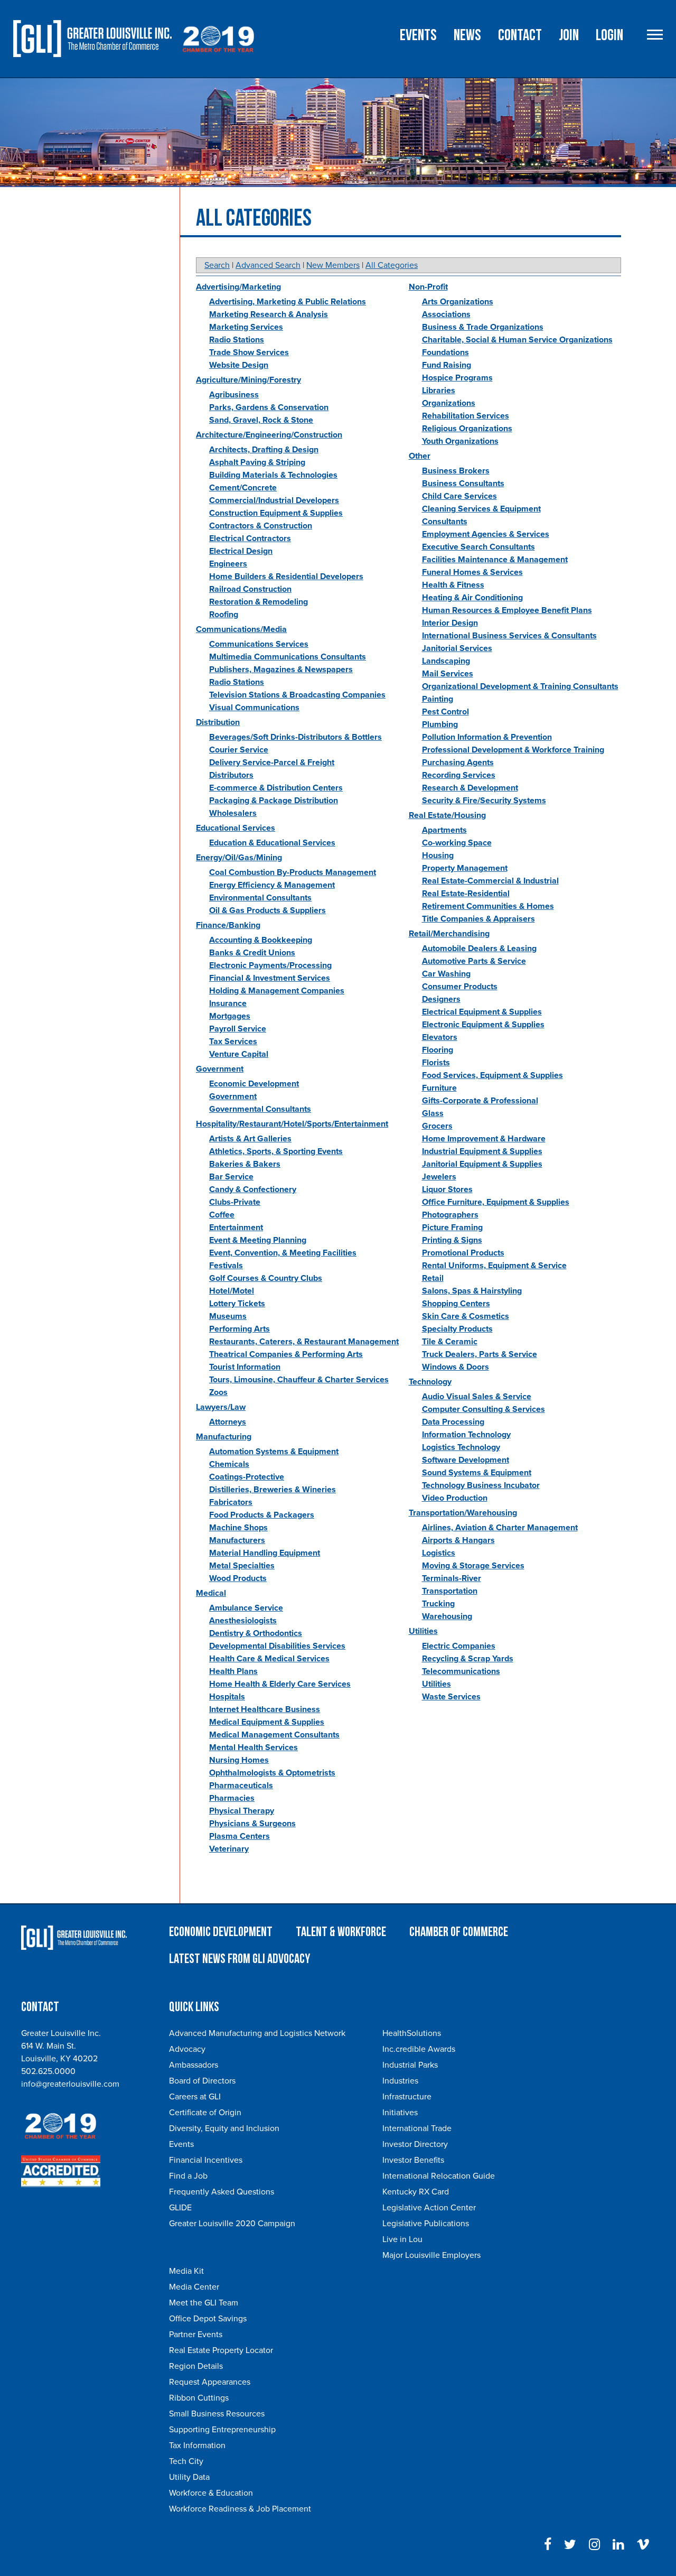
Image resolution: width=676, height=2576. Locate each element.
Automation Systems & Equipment (274, 1452)
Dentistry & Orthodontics (256, 1633)
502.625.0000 (48, 2071)
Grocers (437, 1126)
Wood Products (238, 1578)
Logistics (439, 1553)
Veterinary (229, 1849)
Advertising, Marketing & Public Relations (288, 302)
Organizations (449, 403)
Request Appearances (210, 2382)
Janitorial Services (457, 648)
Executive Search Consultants (478, 547)
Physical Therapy (242, 1811)
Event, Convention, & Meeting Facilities (283, 1253)
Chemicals (229, 1464)
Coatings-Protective (247, 1477)
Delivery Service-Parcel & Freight (272, 762)
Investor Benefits (413, 2160)
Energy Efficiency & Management (272, 885)
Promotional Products (463, 1253)
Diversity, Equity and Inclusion (224, 2128)
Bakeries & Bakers (245, 1164)
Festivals (226, 1266)
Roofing (224, 615)
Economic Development (254, 1084)
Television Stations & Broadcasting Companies (297, 695)
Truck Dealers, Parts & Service (480, 1354)
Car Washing (446, 974)
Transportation (450, 1591)
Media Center (194, 2287)
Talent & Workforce (341, 1932)
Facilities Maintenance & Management (495, 560)
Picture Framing (452, 1227)
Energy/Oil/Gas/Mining (239, 858)
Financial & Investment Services (270, 978)
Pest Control (445, 712)
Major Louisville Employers (431, 2255)
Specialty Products (457, 1329)
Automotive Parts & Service (474, 961)
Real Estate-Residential (466, 894)
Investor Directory (415, 2144)
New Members (333, 265)
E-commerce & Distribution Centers (276, 788)
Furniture (439, 1088)
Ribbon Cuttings (199, 2398)
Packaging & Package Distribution (274, 801)
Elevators (440, 1037)
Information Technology (466, 1435)
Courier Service (239, 750)
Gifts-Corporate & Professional (480, 1101)
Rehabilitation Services (466, 416)
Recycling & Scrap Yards (468, 1659)
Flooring (438, 1050)
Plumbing (440, 724)
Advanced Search (268, 265)
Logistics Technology (461, 1447)
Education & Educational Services (272, 843)
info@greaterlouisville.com (70, 2084)
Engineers (228, 564)
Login (609, 35)
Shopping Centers (456, 1304)
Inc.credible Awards (419, 2049)
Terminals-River (452, 1578)
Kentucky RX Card (416, 2192)
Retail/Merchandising (449, 934)
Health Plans (233, 1671)
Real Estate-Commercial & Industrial (490, 881)
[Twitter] (570, 2545)
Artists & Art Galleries (250, 1139)
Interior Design (450, 623)
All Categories (392, 265)
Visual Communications (254, 708)
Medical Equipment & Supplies (267, 1722)
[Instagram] (594, 2545)
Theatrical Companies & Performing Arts (286, 1354)
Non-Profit (428, 287)
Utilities (423, 1631)
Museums (228, 1316)
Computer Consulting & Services (483, 1409)
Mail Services (448, 674)
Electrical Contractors (250, 538)
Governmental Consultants (260, 1109)
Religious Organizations (467, 429)
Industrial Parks (410, 2065)
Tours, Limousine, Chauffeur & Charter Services (299, 1380)
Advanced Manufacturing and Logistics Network (257, 2033)
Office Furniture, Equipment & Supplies (496, 1202)
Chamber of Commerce (459, 1932)
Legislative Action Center (429, 2208)
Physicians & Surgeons (252, 1824)
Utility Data (189, 2477)
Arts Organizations (458, 302)
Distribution (218, 722)
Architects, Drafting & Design (264, 450)
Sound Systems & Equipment (477, 1473)
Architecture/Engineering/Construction (269, 435)
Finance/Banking (228, 925)
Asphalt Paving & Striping (257, 462)
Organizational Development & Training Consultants (520, 686)
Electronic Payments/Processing (270, 965)
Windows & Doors (456, 1367)
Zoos (218, 1392)
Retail (433, 1278)
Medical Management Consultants (274, 1735)
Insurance (228, 1003)
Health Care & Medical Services (269, 1659)
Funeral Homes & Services (472, 572)
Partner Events (196, 2335)
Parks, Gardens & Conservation (269, 407)
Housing (438, 855)
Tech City (186, 2461)
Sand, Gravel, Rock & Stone (261, 420)
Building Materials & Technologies (273, 475)
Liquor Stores (447, 1189)
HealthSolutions (412, 2033)
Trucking (438, 1604)
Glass (433, 1113)
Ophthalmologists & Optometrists (272, 1773)
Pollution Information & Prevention (487, 737)
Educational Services (236, 828)
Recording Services (459, 775)
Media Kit (186, 2271)
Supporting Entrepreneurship (222, 2430)
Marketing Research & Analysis (269, 314)
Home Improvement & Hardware (484, 1139)
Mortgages (230, 1016)
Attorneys (228, 1422)
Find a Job (188, 2176)
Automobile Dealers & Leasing (479, 948)
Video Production (455, 1498)
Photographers (450, 1215)
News (467, 35)
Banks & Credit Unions (252, 953)
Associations (446, 314)
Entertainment (236, 1227)
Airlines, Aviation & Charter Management (500, 1528)
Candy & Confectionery (253, 1189)
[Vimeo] (643, 2545)
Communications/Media (241, 629)
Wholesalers (233, 813)
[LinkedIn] (618, 2545)
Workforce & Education (211, 2493)
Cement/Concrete (243, 488)
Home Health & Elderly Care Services (280, 1684)
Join (569, 35)
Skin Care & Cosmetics (466, 1316)
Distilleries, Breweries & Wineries (273, 1490)
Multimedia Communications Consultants (288, 657)
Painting (438, 699)
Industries (400, 2081)
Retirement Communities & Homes (488, 906)
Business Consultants (463, 483)
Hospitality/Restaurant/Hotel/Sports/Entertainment (292, 1124)
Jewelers (439, 1177)
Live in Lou (402, 2239)
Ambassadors (194, 2065)
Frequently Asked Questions (222, 2192)
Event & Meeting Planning (258, 1240)
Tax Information (197, 2445)
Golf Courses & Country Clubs (266, 1278)
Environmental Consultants (260, 898)
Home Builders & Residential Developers (286, 576)
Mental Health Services (253, 1747)
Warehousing (447, 1616)
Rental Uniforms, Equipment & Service (494, 1266)
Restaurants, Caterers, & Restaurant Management (304, 1342)
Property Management (465, 868)
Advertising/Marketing (238, 287)
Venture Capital (239, 1054)
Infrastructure (407, 2097)
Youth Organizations (460, 441)
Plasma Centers (240, 1836)
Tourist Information (245, 1367)
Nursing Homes (239, 1760)
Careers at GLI (195, 2097)
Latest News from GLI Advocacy (240, 1959)
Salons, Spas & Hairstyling (472, 1291)
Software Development (466, 1460)
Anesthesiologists (243, 1621)
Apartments (444, 830)
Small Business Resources (217, 2414)
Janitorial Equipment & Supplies (482, 1164)
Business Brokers (456, 471)
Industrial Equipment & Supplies (482, 1151)
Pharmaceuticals (241, 1785)
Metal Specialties (242, 1566)
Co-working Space (457, 843)
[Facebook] (548, 2545)
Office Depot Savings (208, 2319)
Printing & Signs (452, 1240)
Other (420, 456)
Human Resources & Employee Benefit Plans (507, 610)
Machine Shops (238, 1528)
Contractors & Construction (261, 526)
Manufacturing (224, 1437)
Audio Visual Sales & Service (477, 1397)
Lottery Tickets (237, 1304)
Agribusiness (234, 395)
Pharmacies (232, 1798)
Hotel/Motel (232, 1291)
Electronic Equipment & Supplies (483, 1025)
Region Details (196, 2366)
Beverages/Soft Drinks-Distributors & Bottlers (295, 737)
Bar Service (231, 1177)
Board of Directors (202, 2081)
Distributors (231, 775)
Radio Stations (237, 340)
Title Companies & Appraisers (478, 919)
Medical (211, 1593)
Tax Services (233, 1041)
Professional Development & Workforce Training (513, 750)
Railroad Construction (250, 589)
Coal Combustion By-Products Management (293, 872)
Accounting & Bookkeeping (261, 940)
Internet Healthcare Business (265, 1709)
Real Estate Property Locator (221, 2350)
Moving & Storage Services (473, 1566)
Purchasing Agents (458, 762)
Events (418, 35)
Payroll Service (238, 1029)
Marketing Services (246, 327)
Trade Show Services (249, 352)
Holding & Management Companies (277, 991)
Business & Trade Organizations (483, 327)
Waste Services (451, 1697)
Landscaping (446, 661)
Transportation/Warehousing (463, 1513)
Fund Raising (447, 365)
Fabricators (231, 1502)
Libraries (439, 390)
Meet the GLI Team (204, 2303)
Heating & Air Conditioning (472, 598)
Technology (430, 1382)
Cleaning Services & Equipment (481, 509)
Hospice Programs (457, 378)
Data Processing (453, 1422)
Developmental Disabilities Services (277, 1646)
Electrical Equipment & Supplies (482, 1012)
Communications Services (259, 644)
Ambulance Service (246, 1608)
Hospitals (227, 1697)
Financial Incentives (206, 2160)
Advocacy (187, 2049)
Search (217, 265)
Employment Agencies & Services (486, 534)
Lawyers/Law (221, 1407)
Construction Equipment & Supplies (276, 513)
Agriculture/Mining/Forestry (248, 380)
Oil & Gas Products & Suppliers (267, 910)
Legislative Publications (426, 2224)
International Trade (417, 2128)
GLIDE (180, 2208)
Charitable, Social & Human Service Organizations (517, 340)
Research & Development (470, 788)
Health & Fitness (453, 585)
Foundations (445, 352)
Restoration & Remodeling (259, 602)
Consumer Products (460, 987)
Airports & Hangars (458, 1540)
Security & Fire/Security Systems (484, 801)
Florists (436, 1063)
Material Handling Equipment (265, 1553)
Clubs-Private (235, 1202)
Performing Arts (240, 1329)
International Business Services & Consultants (509, 636)
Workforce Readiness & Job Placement (240, 2509)
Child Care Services (459, 496)
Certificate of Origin (205, 2113)
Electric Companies (459, 1646)
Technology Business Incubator (481, 1485)
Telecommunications (461, 1671)
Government (220, 1069)
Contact (520, 35)
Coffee (222, 1215)
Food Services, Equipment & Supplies (492, 1075)
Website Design (239, 365)
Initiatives (400, 2113)
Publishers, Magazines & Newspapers (281, 669)
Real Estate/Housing (447, 815)
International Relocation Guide (439, 2176)
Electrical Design (241, 551)
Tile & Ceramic (450, 1342)
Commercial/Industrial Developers (274, 500)
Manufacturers (237, 1540)
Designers (441, 999)
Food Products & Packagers (262, 1515)
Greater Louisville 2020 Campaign (232, 2224)
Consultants (445, 522)
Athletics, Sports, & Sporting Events (276, 1151)
